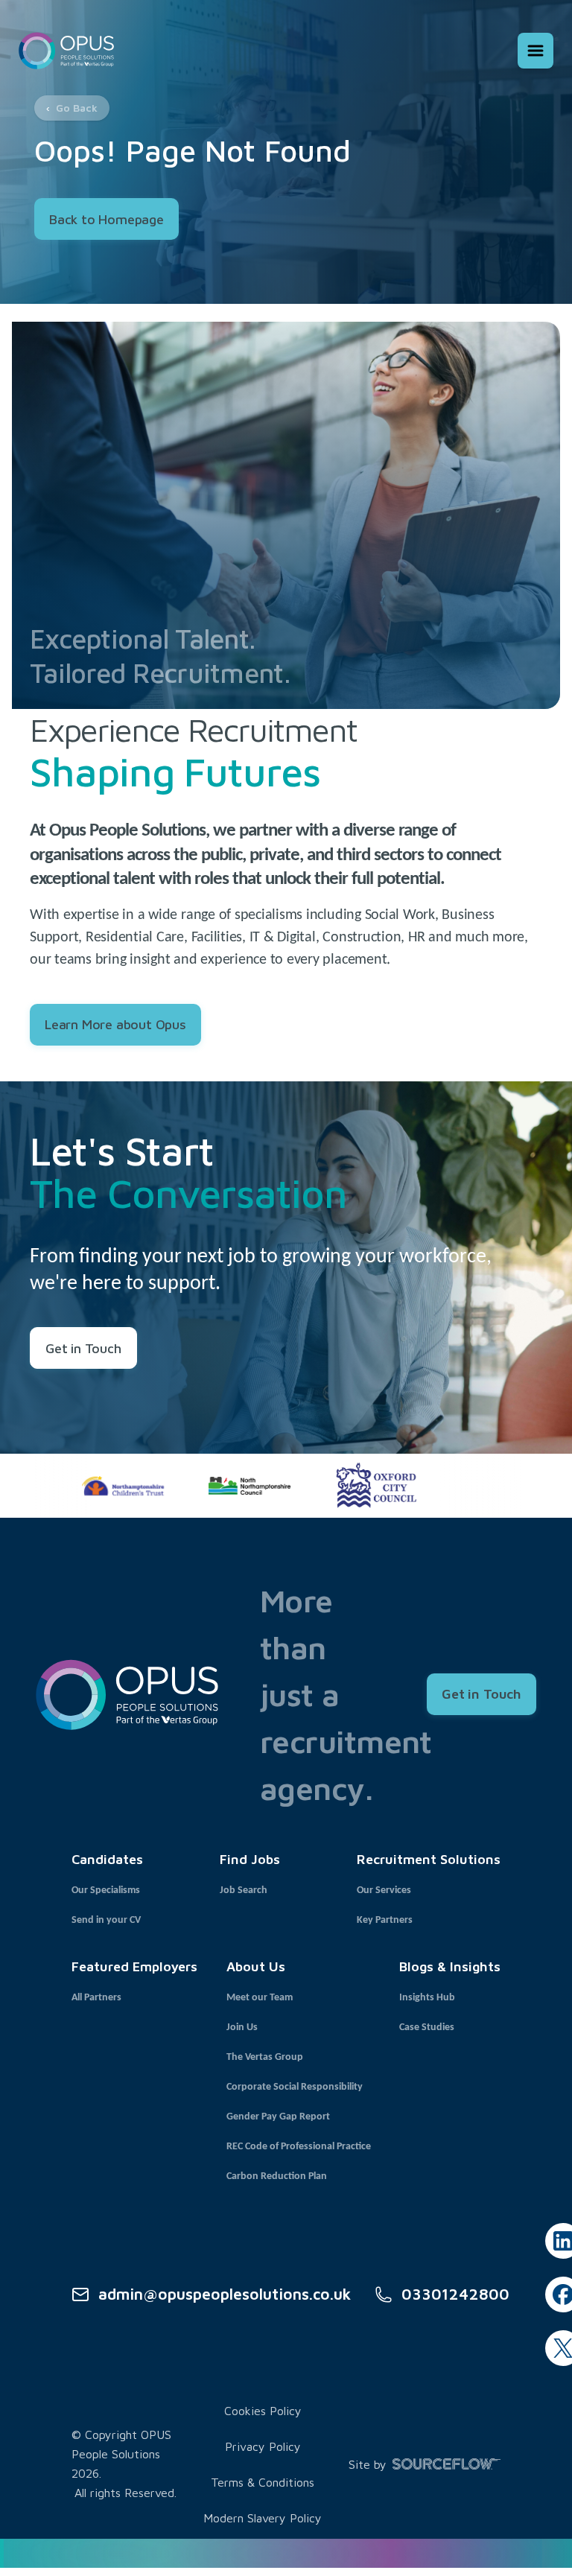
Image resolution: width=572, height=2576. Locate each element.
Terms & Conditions (263, 2482)
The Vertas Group (265, 2057)
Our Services (384, 1890)
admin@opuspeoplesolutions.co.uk (225, 2294)
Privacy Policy (263, 2446)
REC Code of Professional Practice (299, 2147)
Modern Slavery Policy (263, 2518)
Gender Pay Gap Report (278, 2117)
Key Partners (385, 1920)
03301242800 (455, 2294)
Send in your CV (106, 1920)
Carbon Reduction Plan (277, 2176)
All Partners (96, 1998)
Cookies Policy (263, 2411)
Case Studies (427, 2028)
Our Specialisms (106, 1890)
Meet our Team (260, 1998)
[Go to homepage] (66, 50)
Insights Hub (427, 1998)
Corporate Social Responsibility (295, 2087)
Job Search (244, 1890)
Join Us (242, 2028)
